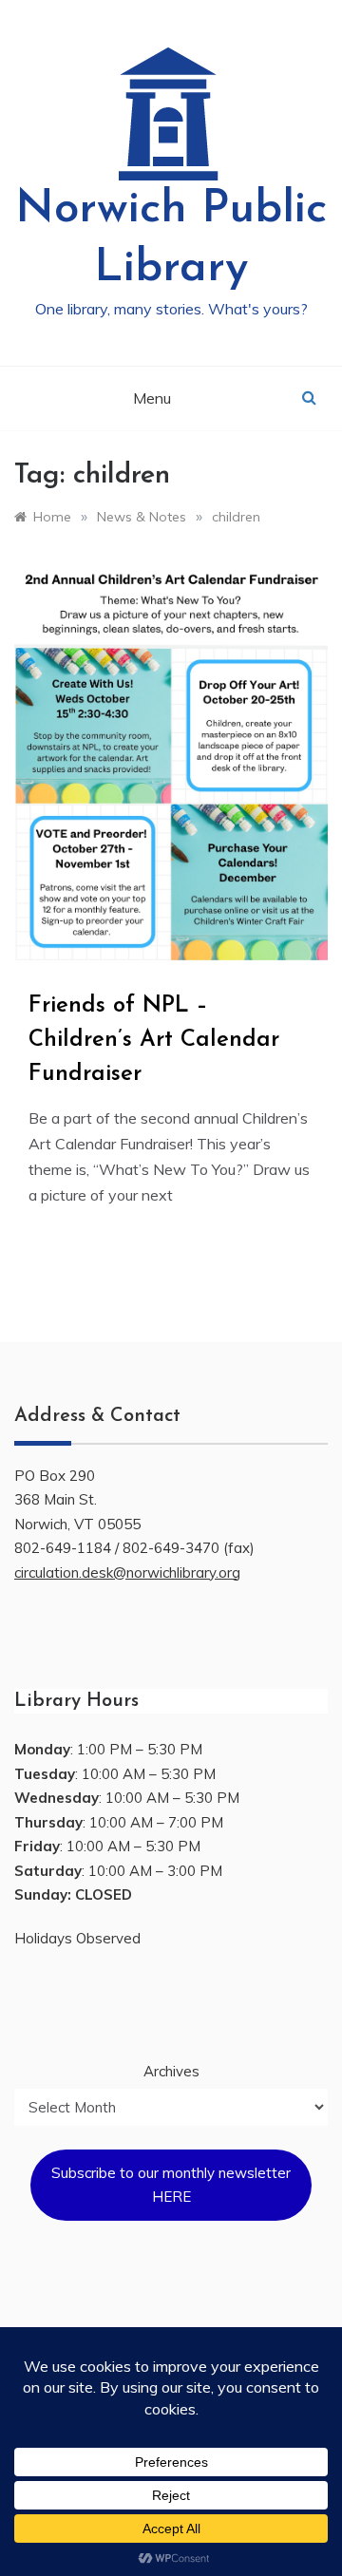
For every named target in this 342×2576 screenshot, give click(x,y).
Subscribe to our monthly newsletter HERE (171, 2185)
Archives (171, 2071)
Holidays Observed (77, 1938)
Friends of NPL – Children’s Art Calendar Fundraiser (154, 1040)
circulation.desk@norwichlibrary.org (127, 1572)
